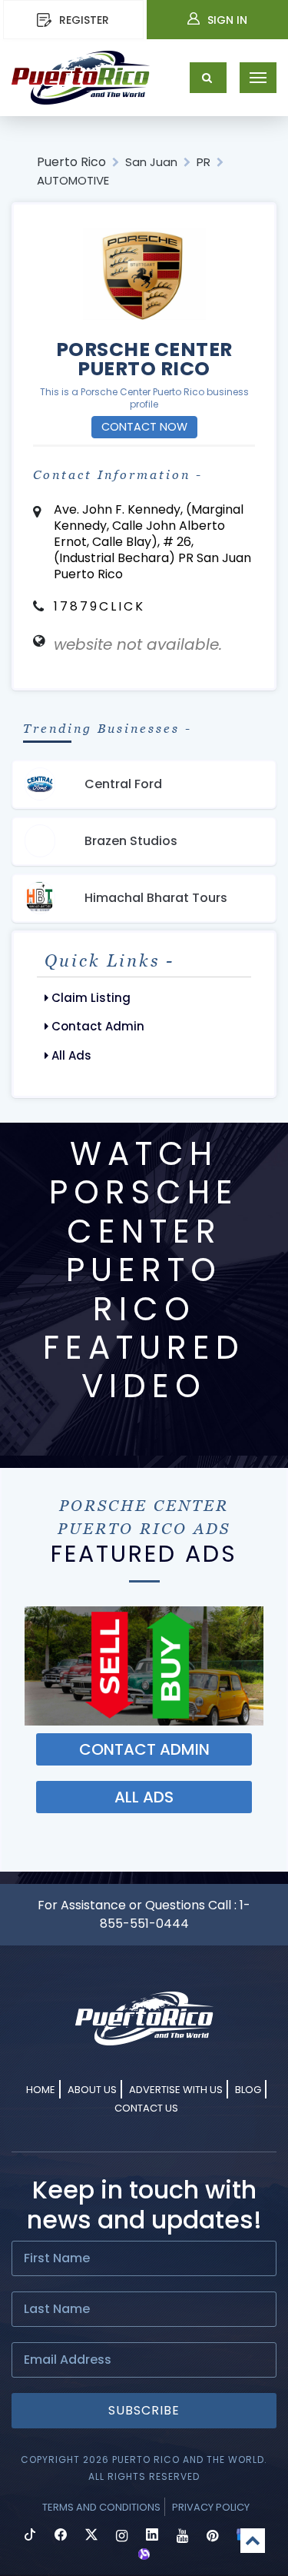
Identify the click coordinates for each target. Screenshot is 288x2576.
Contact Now (144, 427)
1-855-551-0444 (175, 1914)
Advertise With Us (176, 2090)
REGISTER (84, 20)
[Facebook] (61, 2536)
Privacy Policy (211, 2507)
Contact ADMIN (144, 1749)
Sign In (227, 20)
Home (41, 2090)
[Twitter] (91, 2536)
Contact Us (146, 2108)
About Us (92, 2090)
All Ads (70, 1055)
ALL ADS (144, 1797)
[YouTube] (182, 2536)
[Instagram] (122, 2536)
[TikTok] (30, 2536)
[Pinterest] (212, 2536)
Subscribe (144, 2410)
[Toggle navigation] (258, 78)
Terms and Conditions (101, 2507)
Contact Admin (96, 1026)
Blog (248, 2090)
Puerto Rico (71, 162)
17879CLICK (99, 606)
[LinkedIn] (152, 2536)
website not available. (138, 644)
